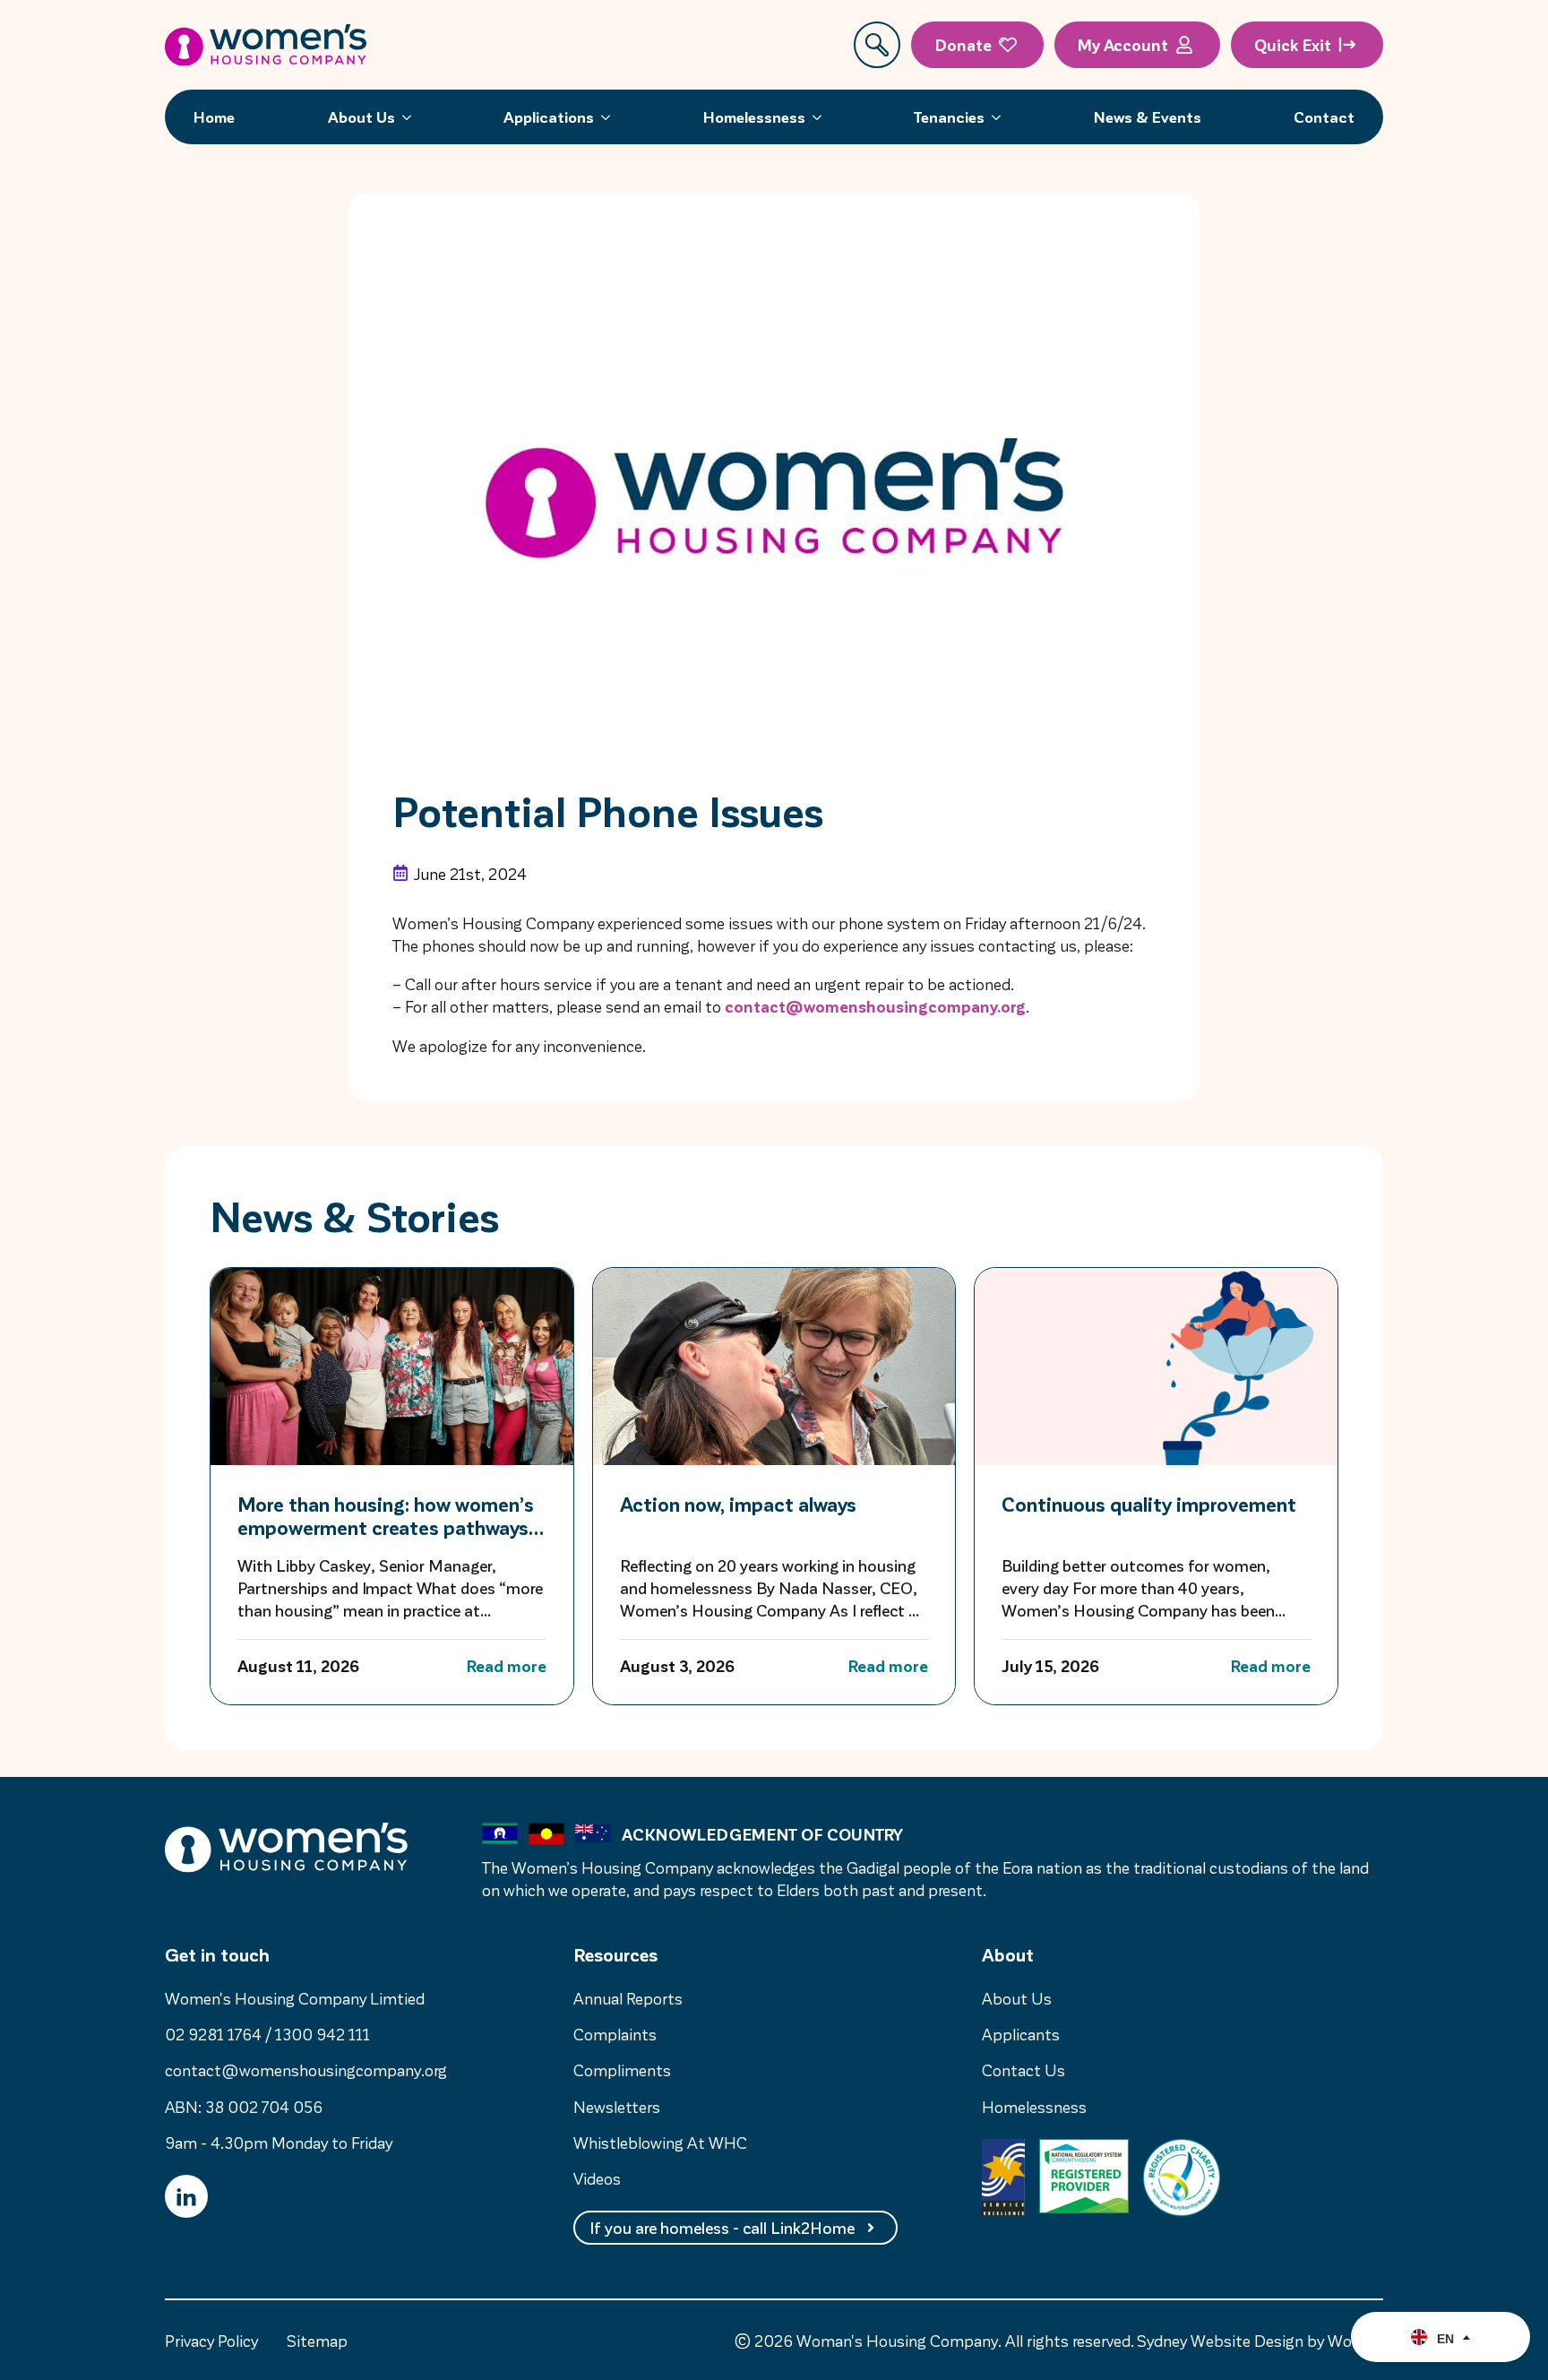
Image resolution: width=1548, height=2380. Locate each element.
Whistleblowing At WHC (660, 2142)
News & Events (1148, 116)
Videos (597, 2178)
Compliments (622, 2070)
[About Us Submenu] (412, 117)
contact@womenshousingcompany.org (875, 1006)
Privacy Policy (211, 2340)
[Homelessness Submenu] (822, 117)
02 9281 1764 (213, 2034)
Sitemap (317, 2340)
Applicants (1021, 2034)
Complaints (615, 2034)
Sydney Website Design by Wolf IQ (1260, 2340)
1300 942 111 (322, 2034)
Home (214, 116)
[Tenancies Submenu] (1002, 117)
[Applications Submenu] (611, 117)
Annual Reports (628, 1998)
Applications (549, 116)
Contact (1324, 116)
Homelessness (754, 116)
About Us (361, 116)
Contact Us (1023, 2070)
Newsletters (617, 2106)
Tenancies (949, 116)
